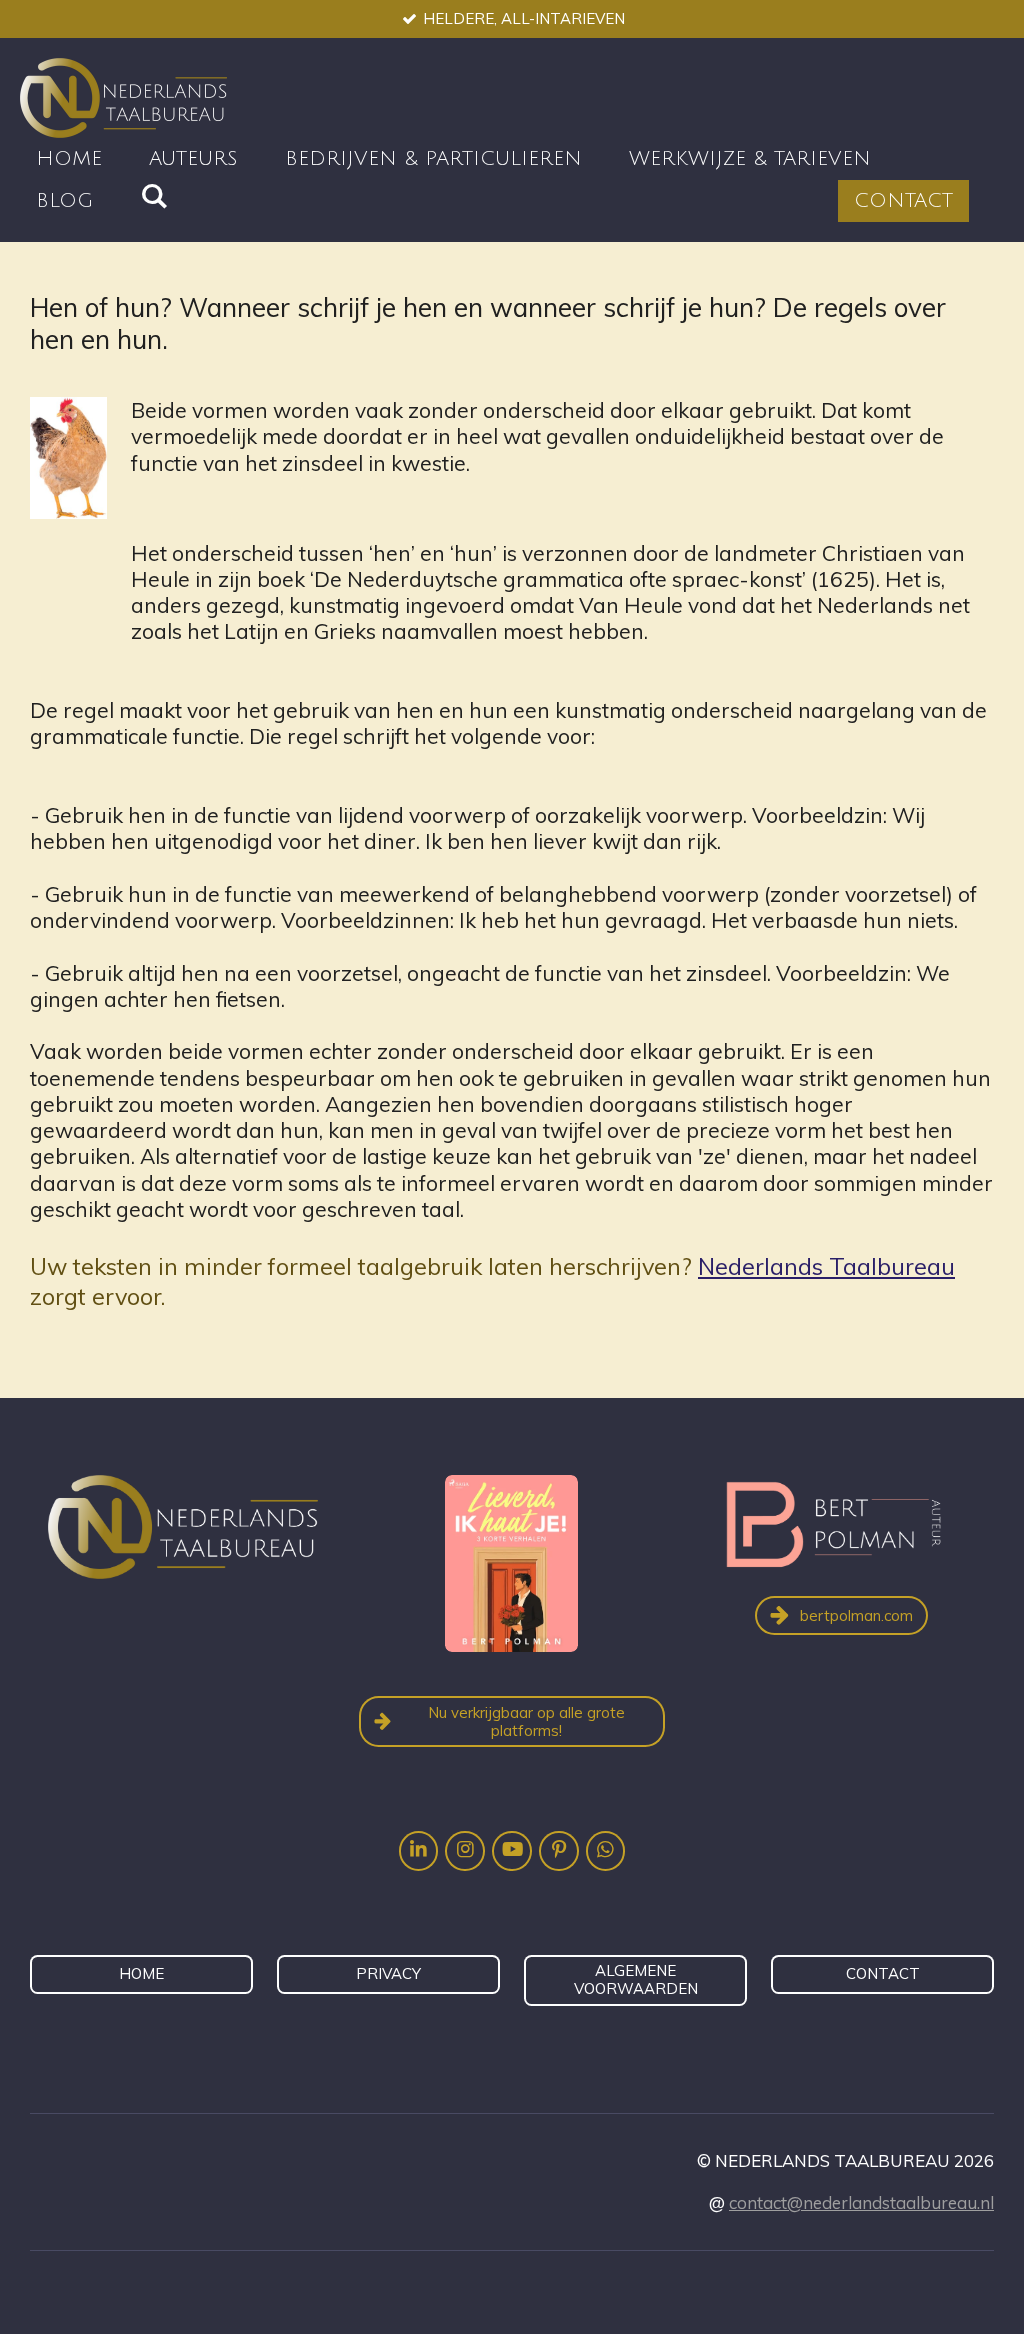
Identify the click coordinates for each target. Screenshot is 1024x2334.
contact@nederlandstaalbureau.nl (861, 2202)
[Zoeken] (154, 197)
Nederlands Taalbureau (826, 1266)
